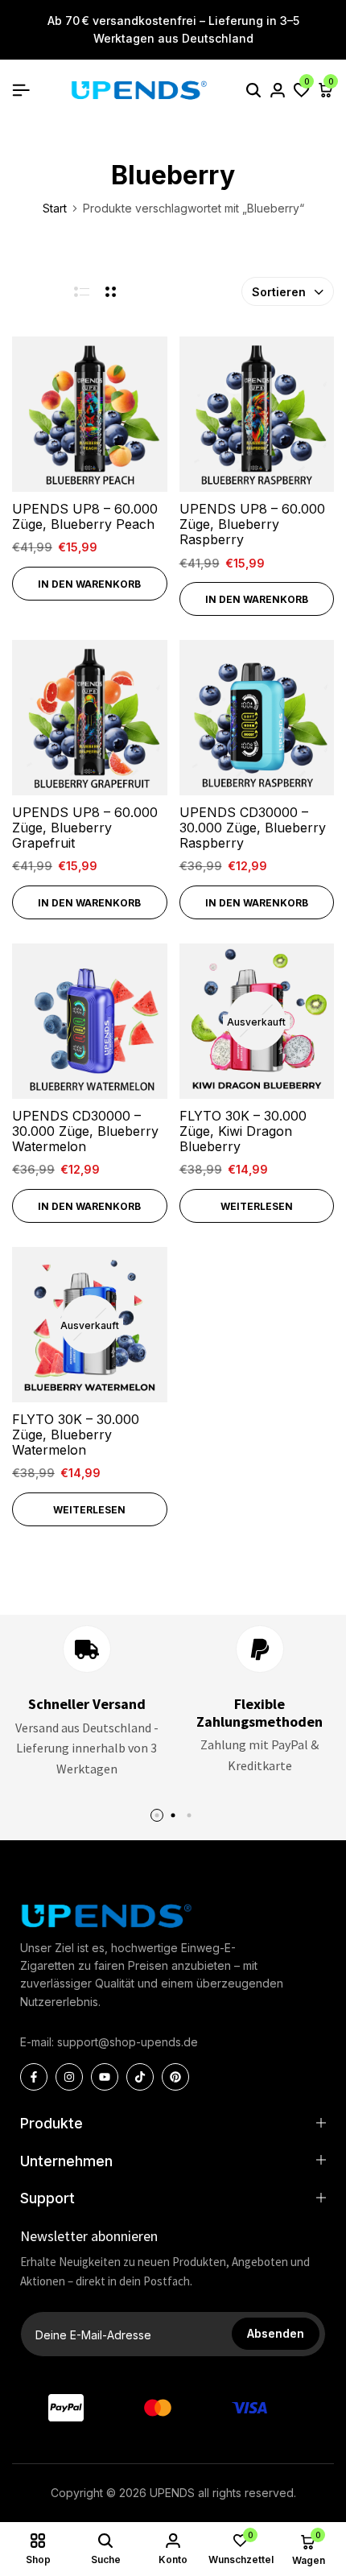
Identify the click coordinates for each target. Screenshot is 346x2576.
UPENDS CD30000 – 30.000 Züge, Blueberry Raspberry (253, 828)
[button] (302, 90)
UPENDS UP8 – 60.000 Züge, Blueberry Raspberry (252, 524)
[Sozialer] (34, 2077)
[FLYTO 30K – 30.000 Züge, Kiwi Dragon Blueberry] (257, 1021)
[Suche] (253, 90)
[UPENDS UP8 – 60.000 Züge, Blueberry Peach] (90, 414)
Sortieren (279, 292)
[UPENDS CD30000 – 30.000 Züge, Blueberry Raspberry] (257, 718)
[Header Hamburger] (21, 90)
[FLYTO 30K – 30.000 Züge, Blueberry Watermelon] (90, 1325)
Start (55, 208)
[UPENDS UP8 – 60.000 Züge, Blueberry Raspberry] (257, 414)
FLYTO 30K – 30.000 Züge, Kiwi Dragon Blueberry (243, 1131)
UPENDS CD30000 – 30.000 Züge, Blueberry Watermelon (85, 1131)
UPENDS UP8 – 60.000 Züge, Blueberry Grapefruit (85, 828)
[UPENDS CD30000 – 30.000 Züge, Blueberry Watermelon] (90, 1021)
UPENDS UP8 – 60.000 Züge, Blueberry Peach (85, 517)
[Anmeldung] (278, 90)
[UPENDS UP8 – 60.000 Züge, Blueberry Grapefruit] (90, 718)
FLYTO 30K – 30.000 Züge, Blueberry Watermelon (76, 1435)
